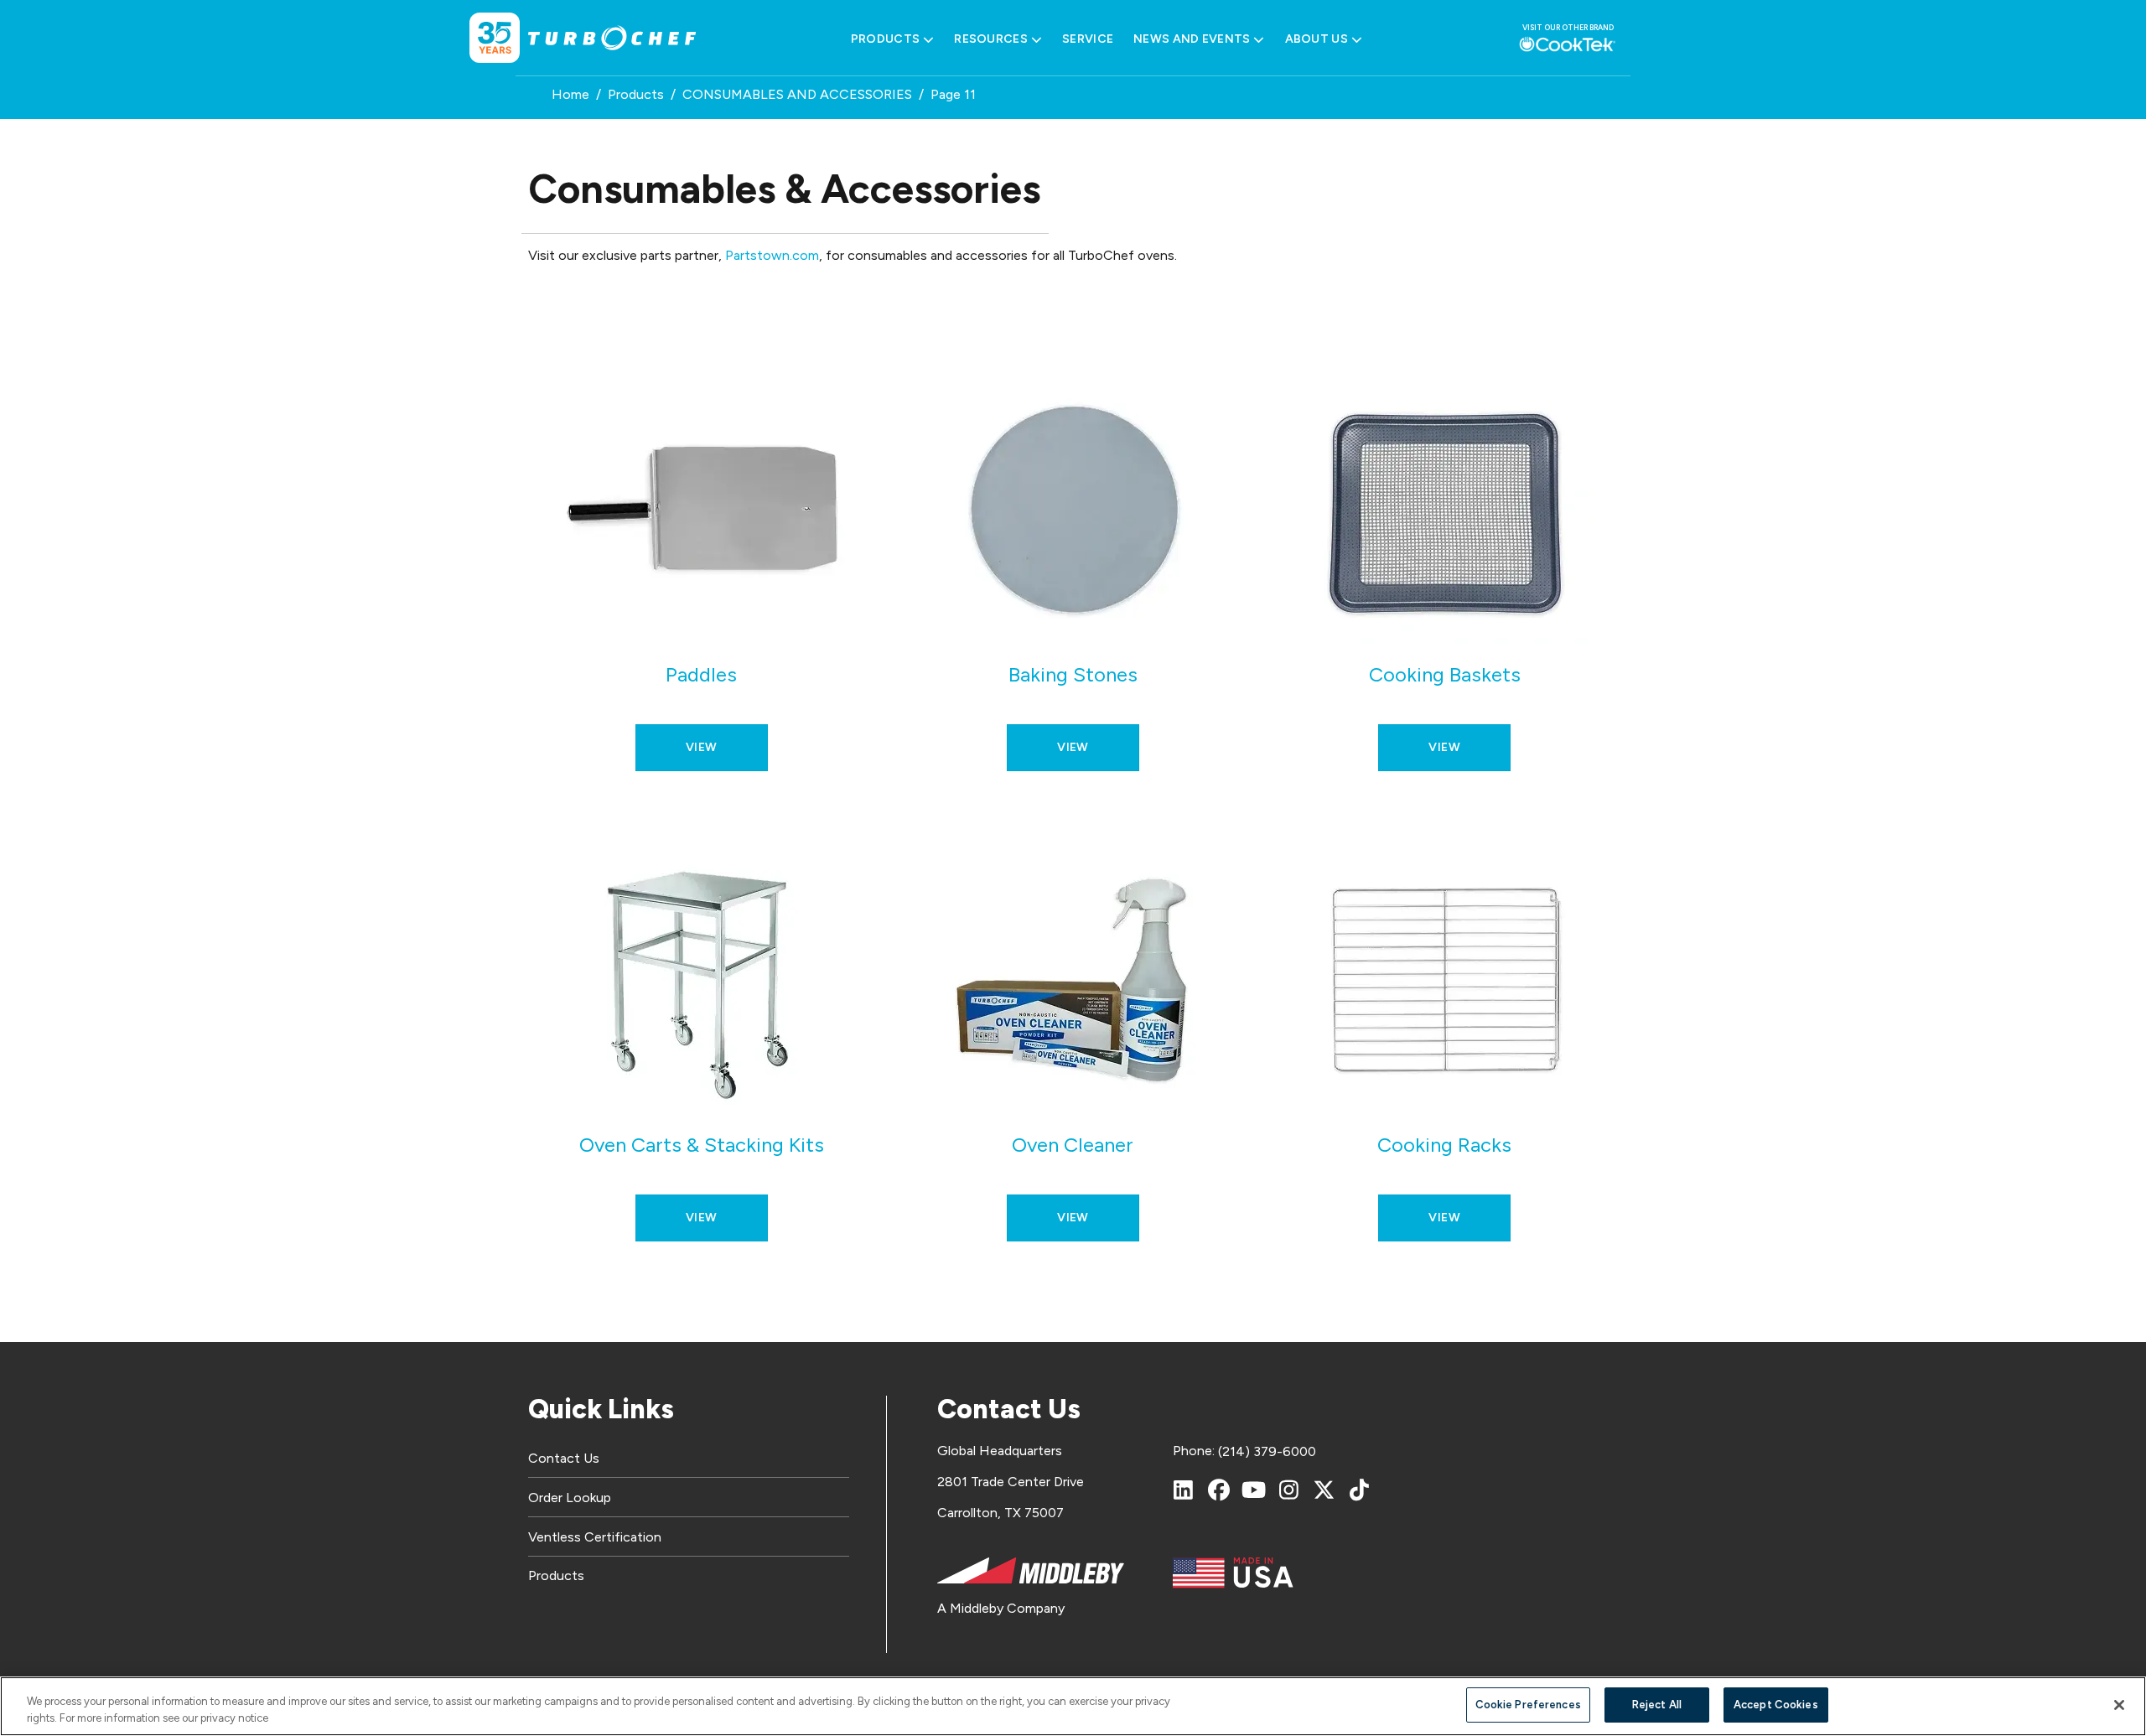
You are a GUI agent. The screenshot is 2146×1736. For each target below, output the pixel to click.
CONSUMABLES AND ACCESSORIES (797, 94)
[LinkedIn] (1184, 1490)
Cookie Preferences (1528, 1705)
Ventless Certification (595, 1537)
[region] (1073, 1706)
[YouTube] (1254, 1490)
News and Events (1192, 39)
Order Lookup (570, 1498)
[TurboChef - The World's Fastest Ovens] (612, 38)
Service (1088, 39)
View (702, 747)
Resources (991, 39)
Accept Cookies (1776, 1705)
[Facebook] (1219, 1490)
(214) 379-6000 (1267, 1451)
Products (885, 39)
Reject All (1657, 1705)
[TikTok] (1360, 1490)
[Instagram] (1289, 1490)
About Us (1317, 39)
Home (570, 94)
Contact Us (564, 1458)
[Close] (2119, 1705)
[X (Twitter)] (1324, 1490)
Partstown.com (772, 255)
